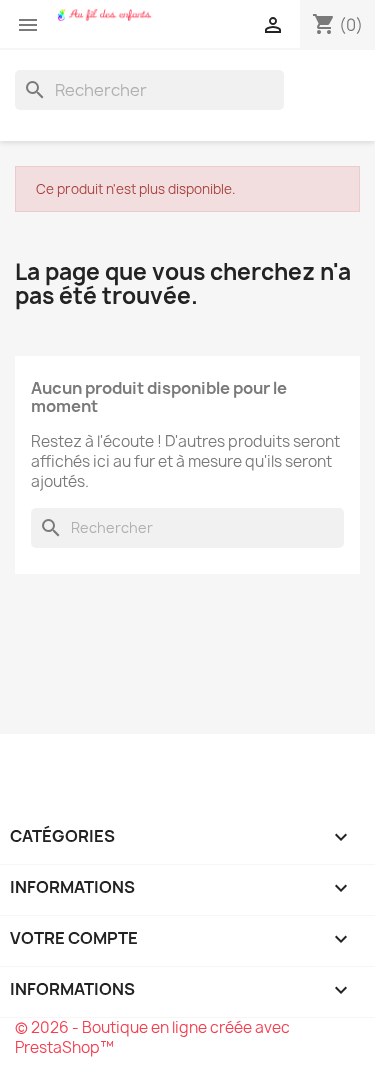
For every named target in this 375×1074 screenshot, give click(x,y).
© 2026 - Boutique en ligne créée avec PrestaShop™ (152, 1037)
